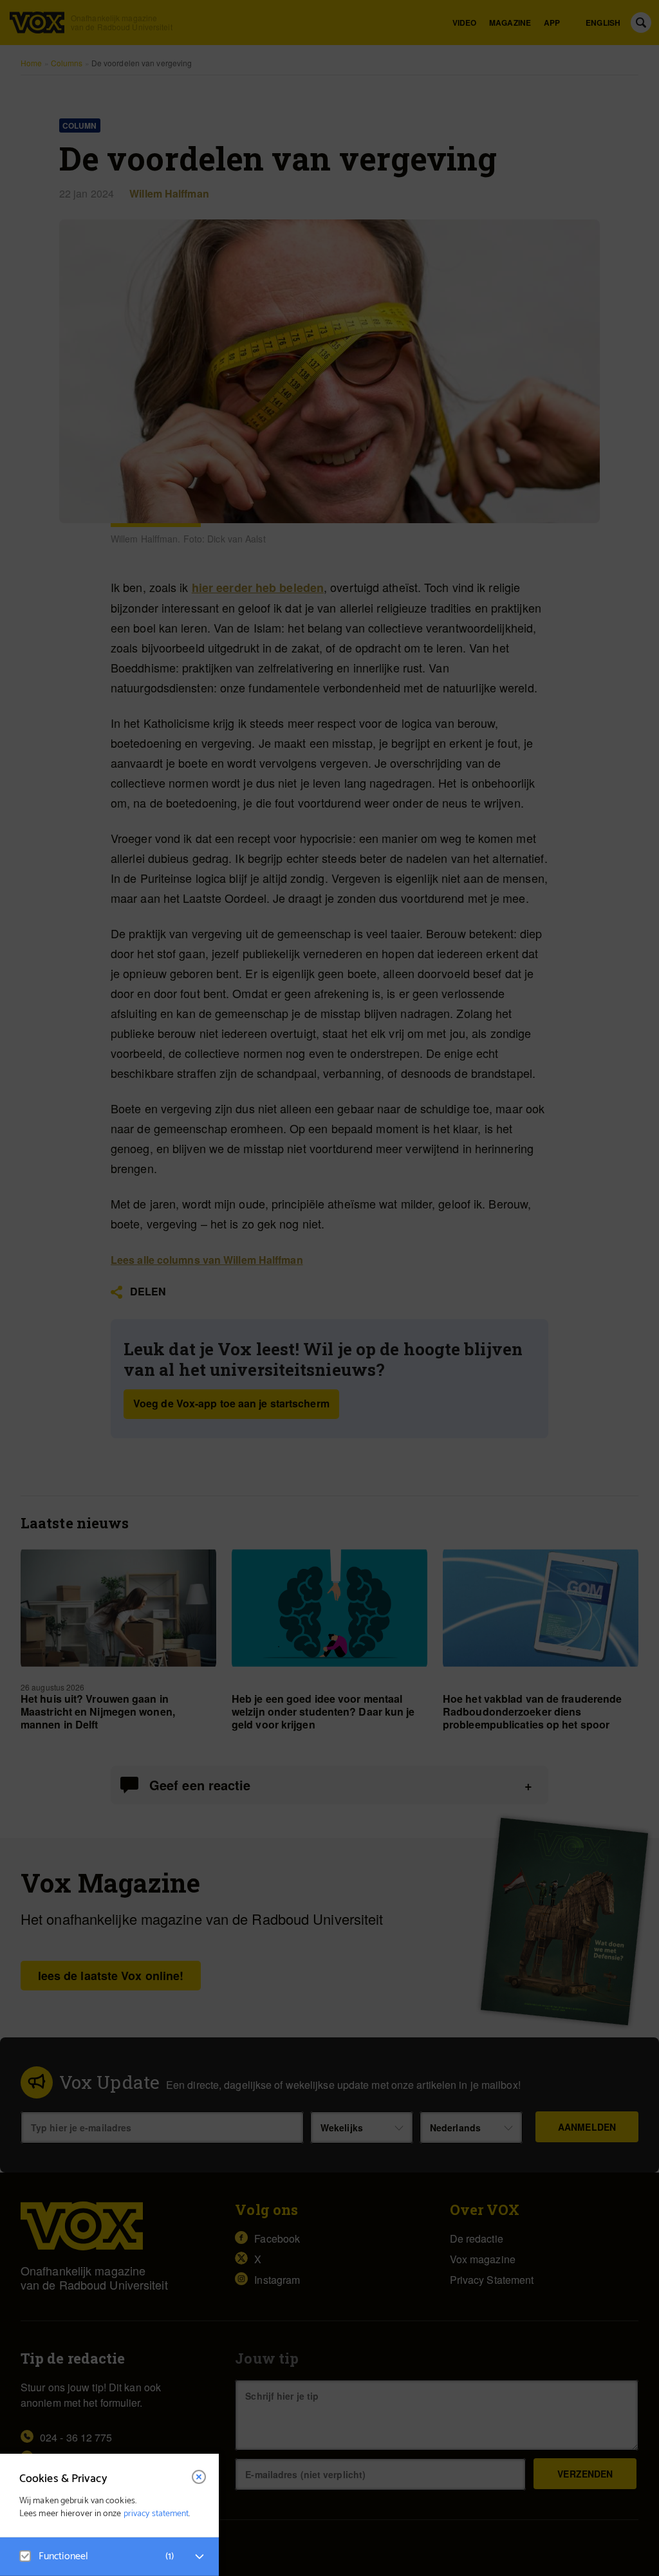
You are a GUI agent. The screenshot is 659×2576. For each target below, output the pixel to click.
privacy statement (156, 2514)
